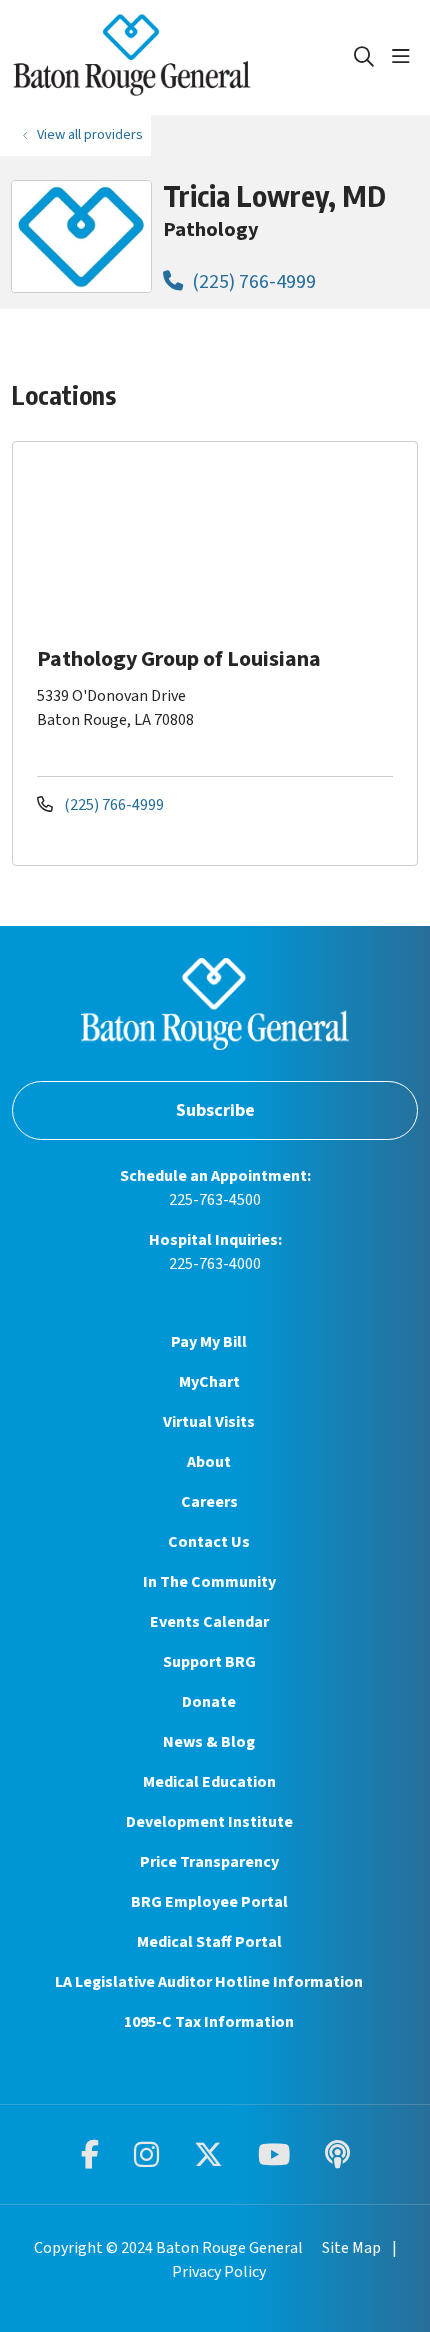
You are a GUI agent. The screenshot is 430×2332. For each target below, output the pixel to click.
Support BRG (209, 1662)
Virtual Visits (209, 1422)
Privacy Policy (219, 2272)
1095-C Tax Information (209, 2022)
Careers (209, 1502)
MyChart (209, 1382)
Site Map (351, 2248)
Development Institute (209, 1822)
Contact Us (209, 1542)
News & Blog (209, 1742)
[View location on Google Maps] (231, 541)
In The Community (209, 1582)
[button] (405, 57)
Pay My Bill (209, 1342)
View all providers (90, 134)
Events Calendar (209, 1622)
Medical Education (209, 1782)
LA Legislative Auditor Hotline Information (209, 1982)
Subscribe (215, 1110)
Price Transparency (209, 1862)
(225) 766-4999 (252, 281)
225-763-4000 (215, 1264)
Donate (209, 1702)
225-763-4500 (215, 1200)
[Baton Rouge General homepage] (182, 57)
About (209, 1462)
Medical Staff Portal (209, 1942)
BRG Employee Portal (209, 1902)
